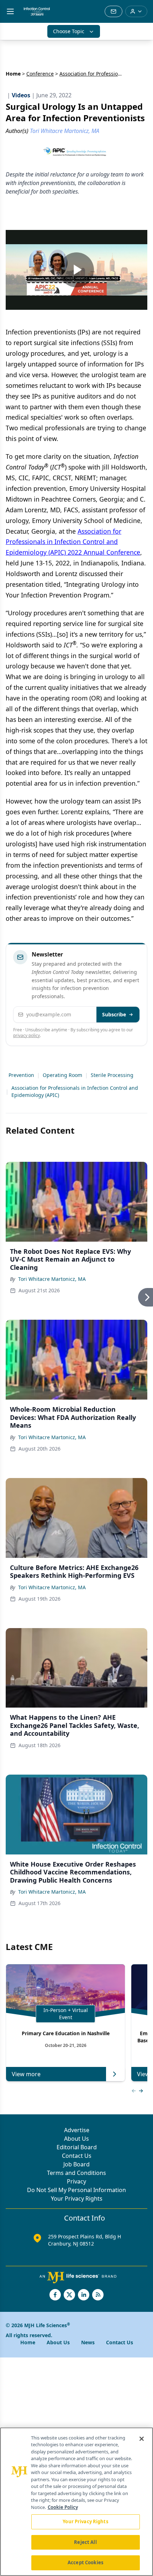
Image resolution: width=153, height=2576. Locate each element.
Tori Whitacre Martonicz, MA (52, 1279)
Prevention (21, 1075)
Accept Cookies (85, 2562)
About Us (76, 2139)
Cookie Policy (63, 2507)
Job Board (76, 2164)
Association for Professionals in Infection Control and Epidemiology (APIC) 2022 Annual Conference (73, 542)
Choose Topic (69, 31)
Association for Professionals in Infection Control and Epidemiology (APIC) (75, 1091)
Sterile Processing (112, 1075)
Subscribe (114, 1014)
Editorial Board (77, 2147)
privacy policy (27, 1035)
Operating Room (62, 1075)
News (88, 2342)
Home (13, 74)
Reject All (85, 2542)
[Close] (142, 2439)
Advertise (77, 2130)
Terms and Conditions (76, 2173)
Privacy (76, 2181)
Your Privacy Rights (77, 2198)
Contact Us (77, 2156)
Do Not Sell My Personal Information (76, 2190)
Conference (40, 74)
